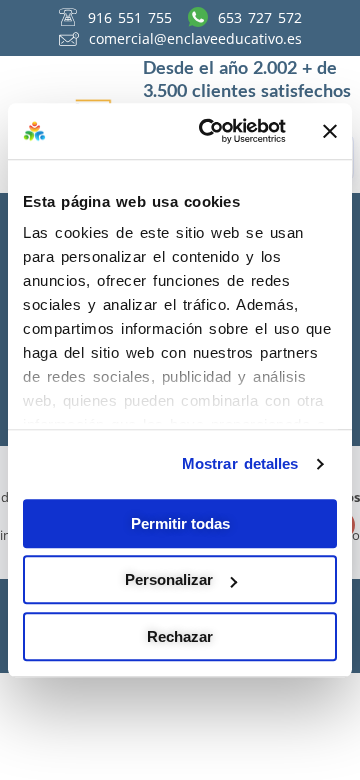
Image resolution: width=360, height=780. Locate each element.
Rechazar (180, 636)
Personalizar (169, 579)
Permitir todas (180, 523)
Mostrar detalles (240, 463)
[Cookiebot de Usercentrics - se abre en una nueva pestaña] (211, 131)
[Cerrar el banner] (330, 131)
